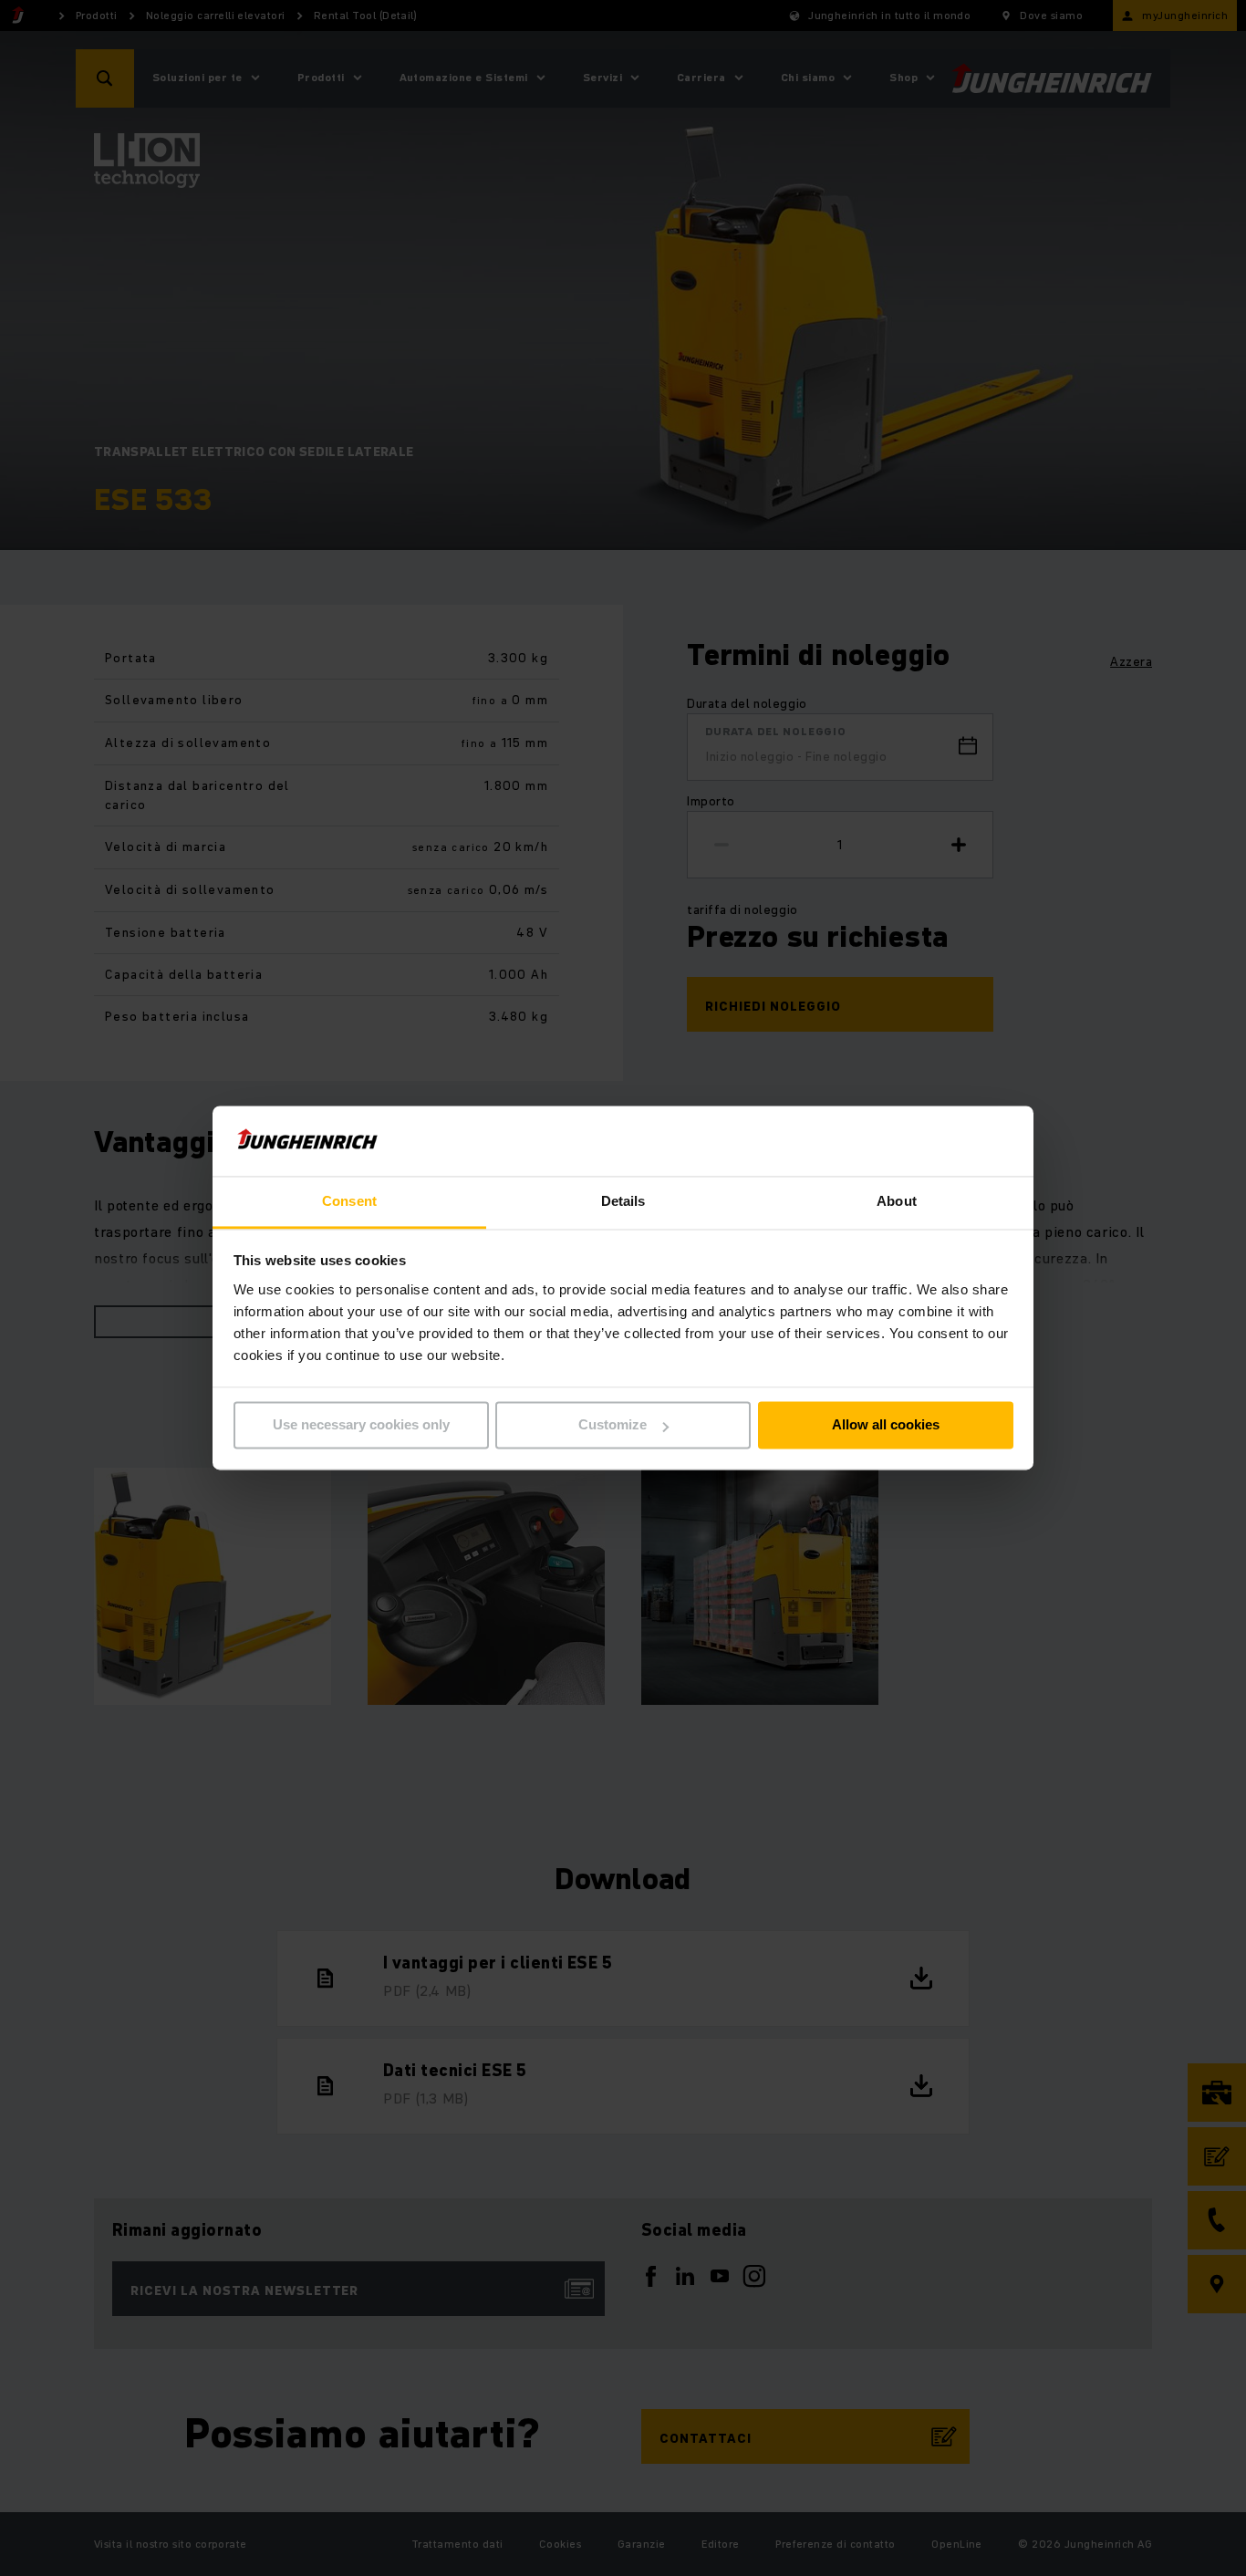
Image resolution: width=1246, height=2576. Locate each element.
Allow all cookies (886, 1425)
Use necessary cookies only (361, 1425)
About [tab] (897, 1201)
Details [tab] (623, 1201)
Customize (613, 1425)
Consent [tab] (349, 1201)
